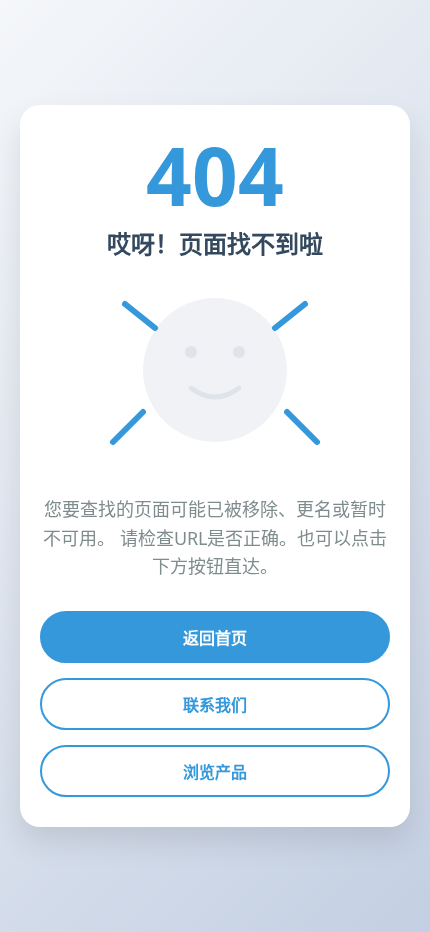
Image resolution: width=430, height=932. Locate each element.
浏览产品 (215, 772)
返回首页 (215, 638)
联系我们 (215, 705)
